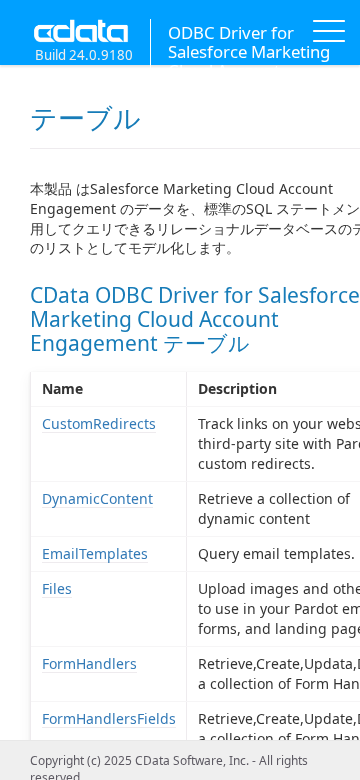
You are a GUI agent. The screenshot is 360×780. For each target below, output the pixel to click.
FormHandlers (89, 663)
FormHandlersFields (109, 718)
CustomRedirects (99, 423)
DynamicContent (97, 498)
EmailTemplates (95, 553)
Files (57, 588)
